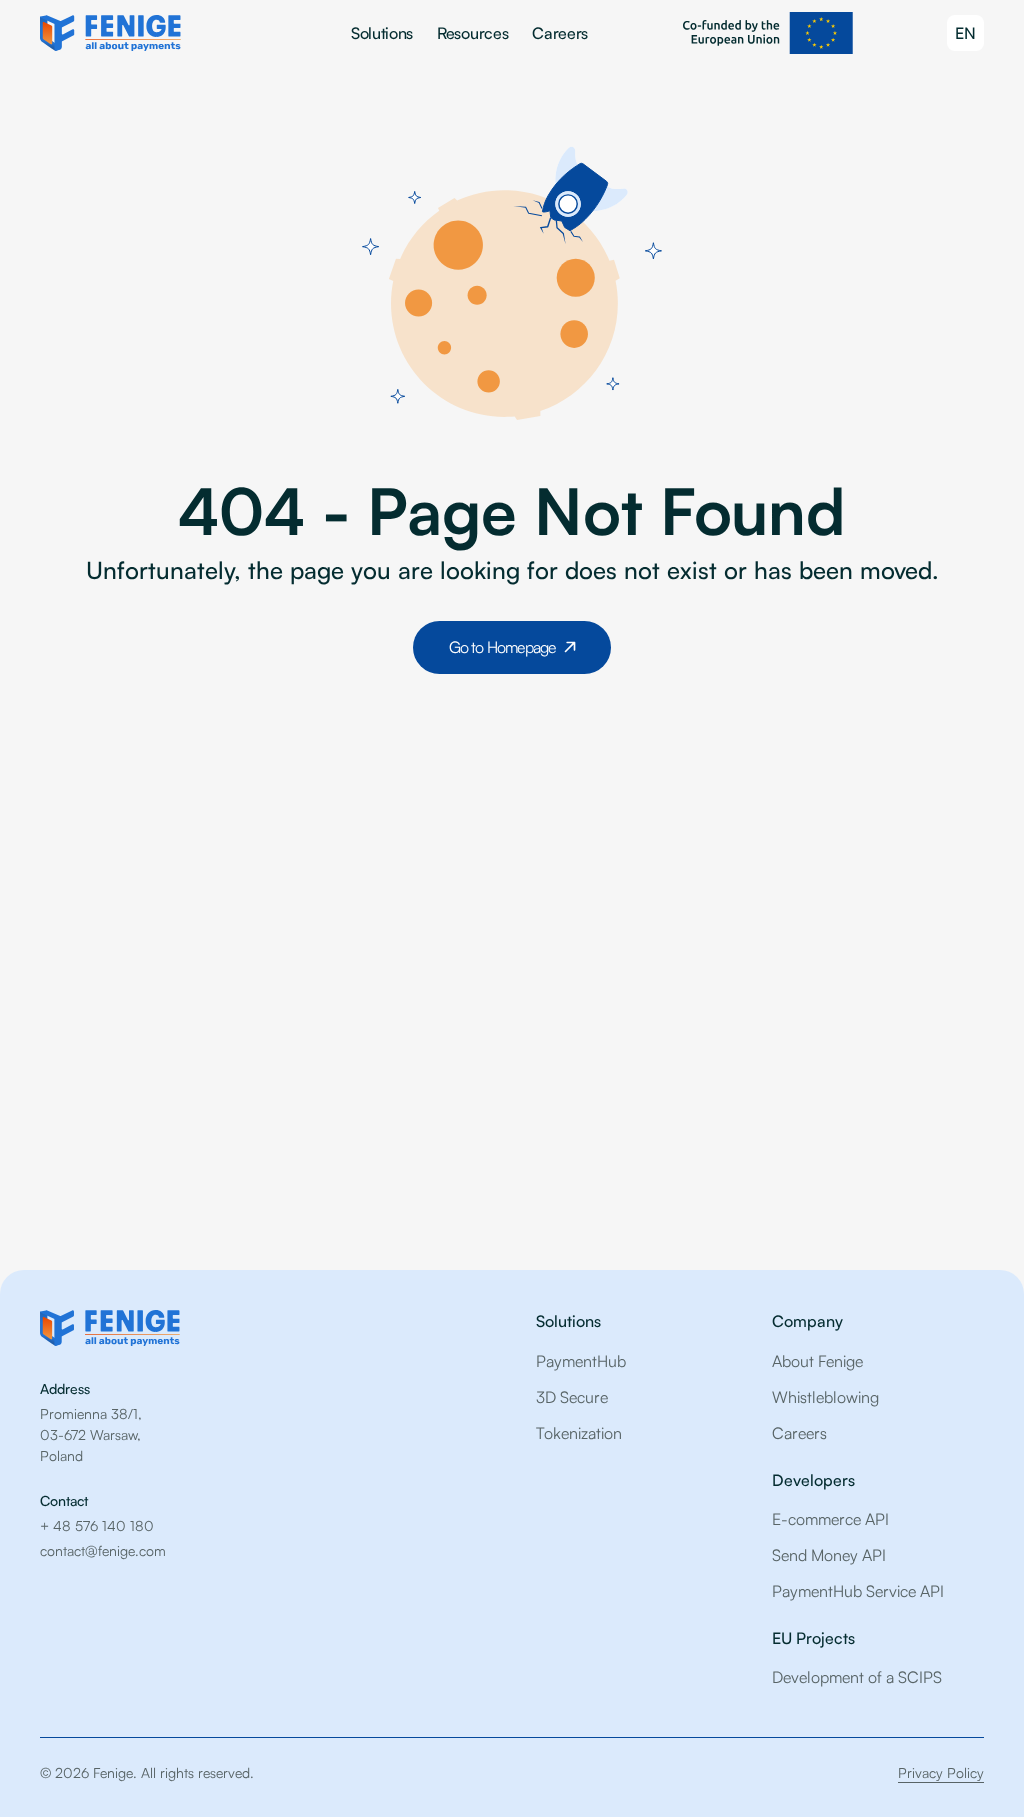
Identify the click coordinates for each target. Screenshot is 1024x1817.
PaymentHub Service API (858, 1591)
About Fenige (817, 1361)
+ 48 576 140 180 (97, 1525)
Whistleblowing (825, 1397)
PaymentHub (581, 1361)
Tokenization (579, 1433)
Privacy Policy (941, 1772)
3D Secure (572, 1397)
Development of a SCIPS (857, 1677)
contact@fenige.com (103, 1550)
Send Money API (829, 1555)
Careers (560, 33)
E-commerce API (830, 1519)
